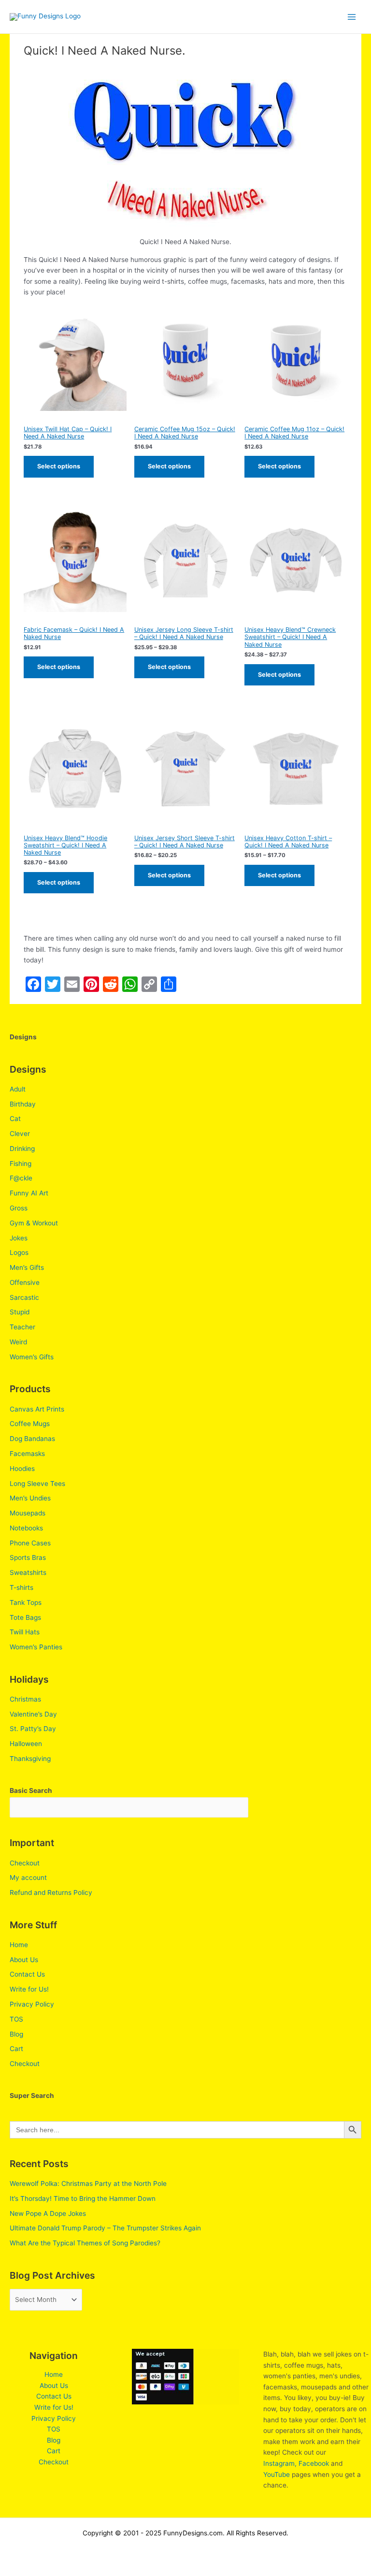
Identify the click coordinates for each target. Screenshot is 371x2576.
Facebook (314, 2463)
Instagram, (280, 2463)
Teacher (22, 1327)
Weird (18, 1342)
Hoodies (22, 1469)
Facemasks (27, 1454)
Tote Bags (25, 1617)
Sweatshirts (28, 1572)
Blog (16, 2034)
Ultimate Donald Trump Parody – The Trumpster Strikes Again (105, 2228)
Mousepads (28, 1513)
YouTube (277, 2474)
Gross (19, 1208)
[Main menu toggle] (352, 17)
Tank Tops (26, 1602)
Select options (59, 466)
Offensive (25, 1282)
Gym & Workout (34, 1223)
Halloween (26, 1744)
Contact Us (27, 1974)
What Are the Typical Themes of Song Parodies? (85, 2243)
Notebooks (26, 1528)
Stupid (20, 1312)
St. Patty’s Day (33, 1729)
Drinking (22, 1149)
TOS (16, 2019)
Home (19, 1945)
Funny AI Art (29, 1193)
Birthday (23, 1104)
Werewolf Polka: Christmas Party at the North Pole (88, 2183)
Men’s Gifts (27, 1267)
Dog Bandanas (32, 1439)
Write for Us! (29, 1989)
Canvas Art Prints (37, 1409)
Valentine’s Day (33, 1714)
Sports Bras (28, 1557)
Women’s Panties (36, 1647)
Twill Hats (25, 1632)
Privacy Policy (32, 2004)
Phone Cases (30, 1543)
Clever (20, 1134)
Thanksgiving (30, 1759)
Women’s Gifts (32, 1357)
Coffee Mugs (30, 1424)
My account (28, 1877)
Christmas (25, 1699)
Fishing (21, 1164)
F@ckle (21, 1178)
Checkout (25, 1863)
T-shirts (21, 1587)
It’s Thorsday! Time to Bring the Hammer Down (83, 2198)
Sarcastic (24, 1297)
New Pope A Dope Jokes (48, 2213)
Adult (18, 1089)
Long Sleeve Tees (37, 1484)
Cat (15, 1119)
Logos (19, 1252)
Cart (16, 2049)
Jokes (19, 1238)
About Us (24, 1960)
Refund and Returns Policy (51, 1892)
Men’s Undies (30, 1498)
